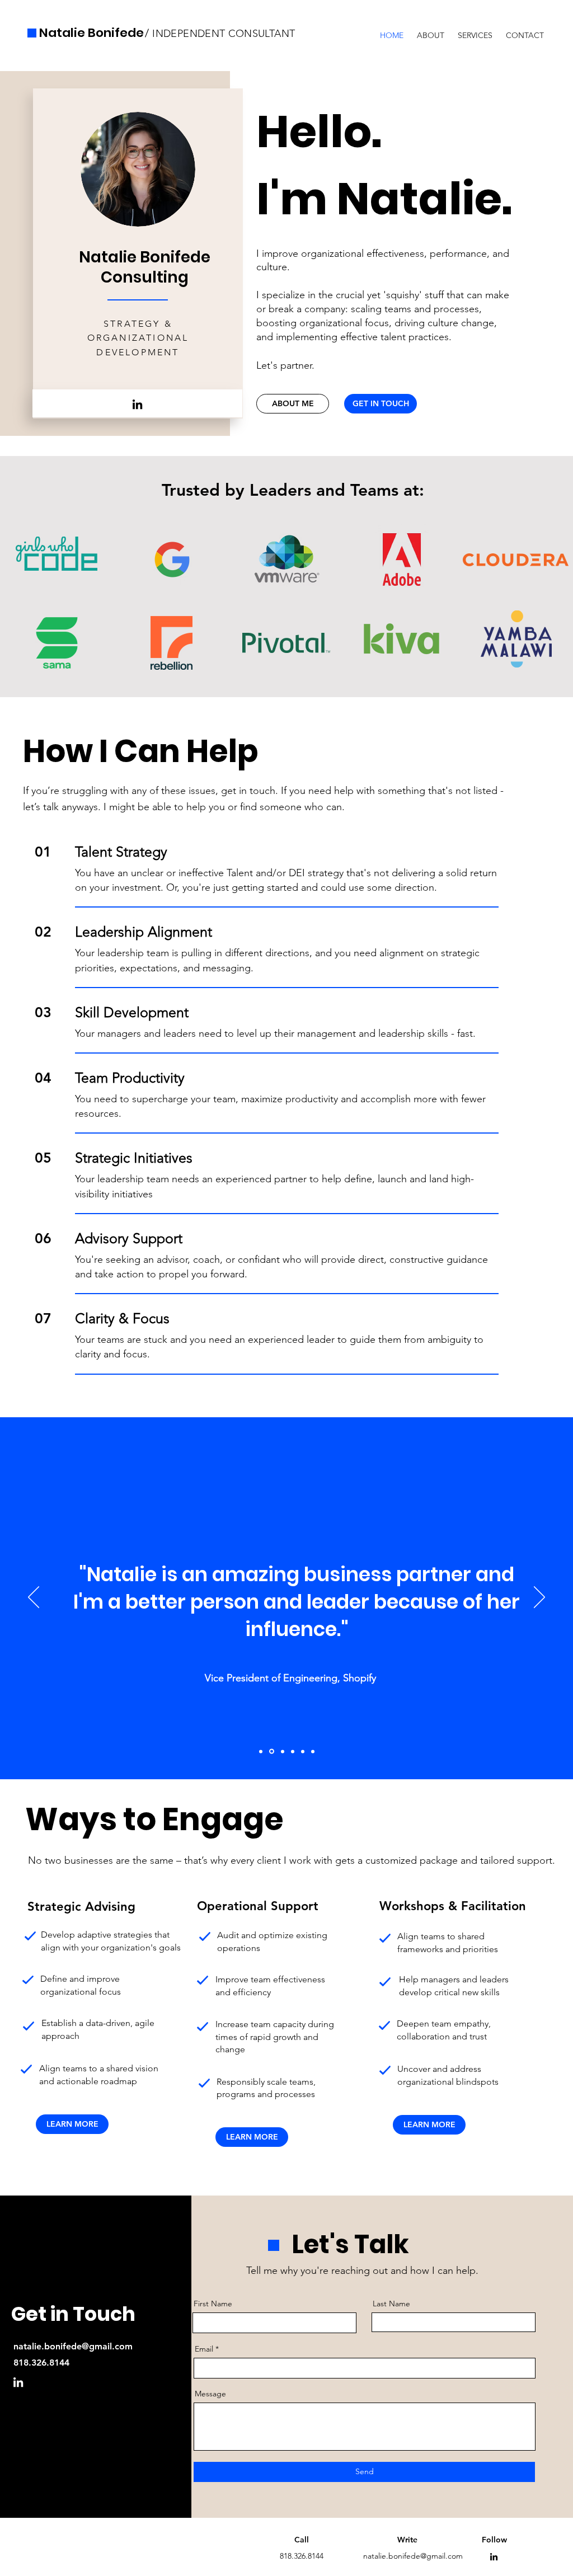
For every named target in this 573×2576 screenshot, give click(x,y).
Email (204, 2349)
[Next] (539, 1598)
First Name (213, 2304)
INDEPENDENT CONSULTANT (222, 34)
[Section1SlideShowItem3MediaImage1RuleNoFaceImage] (261, 1751)
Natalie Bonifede (91, 33)
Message (210, 2394)
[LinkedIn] (137, 404)
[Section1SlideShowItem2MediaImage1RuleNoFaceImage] (283, 1751)
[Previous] (34, 1598)
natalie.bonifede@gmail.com (73, 2346)
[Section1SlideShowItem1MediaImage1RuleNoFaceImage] (303, 1751)
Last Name (391, 2304)
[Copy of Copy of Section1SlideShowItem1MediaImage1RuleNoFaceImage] (272, 1752)
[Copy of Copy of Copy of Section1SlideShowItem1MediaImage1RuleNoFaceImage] (313, 1751)
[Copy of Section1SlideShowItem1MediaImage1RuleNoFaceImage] (293, 1751)
